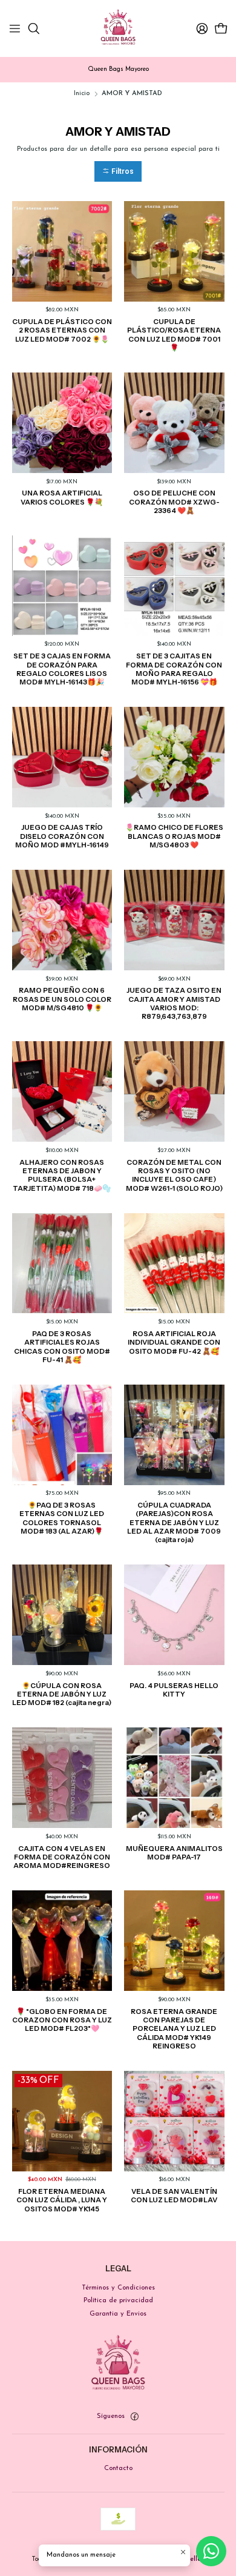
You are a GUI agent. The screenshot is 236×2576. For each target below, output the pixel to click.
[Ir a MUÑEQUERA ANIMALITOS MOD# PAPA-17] (174, 1778)
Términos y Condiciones (118, 2288)
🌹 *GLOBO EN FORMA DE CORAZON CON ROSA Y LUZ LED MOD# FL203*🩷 (62, 2020)
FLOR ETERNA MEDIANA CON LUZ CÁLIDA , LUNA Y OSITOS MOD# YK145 (62, 2200)
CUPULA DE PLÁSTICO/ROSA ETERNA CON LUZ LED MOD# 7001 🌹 (174, 335)
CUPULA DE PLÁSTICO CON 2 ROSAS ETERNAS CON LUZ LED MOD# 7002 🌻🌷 (62, 330)
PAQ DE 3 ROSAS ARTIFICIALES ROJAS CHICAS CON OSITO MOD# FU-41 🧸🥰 (62, 1347)
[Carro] (221, 29)
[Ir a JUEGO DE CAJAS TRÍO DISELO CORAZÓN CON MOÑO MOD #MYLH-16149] (62, 757)
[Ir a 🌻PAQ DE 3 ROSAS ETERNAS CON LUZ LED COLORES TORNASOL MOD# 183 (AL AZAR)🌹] (62, 1435)
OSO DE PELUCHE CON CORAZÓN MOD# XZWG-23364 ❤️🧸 (174, 502)
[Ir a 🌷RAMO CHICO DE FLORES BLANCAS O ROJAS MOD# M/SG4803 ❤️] (174, 757)
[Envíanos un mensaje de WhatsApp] (211, 2551)
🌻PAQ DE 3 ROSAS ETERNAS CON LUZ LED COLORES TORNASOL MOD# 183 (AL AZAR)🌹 (62, 1518)
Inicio (82, 94)
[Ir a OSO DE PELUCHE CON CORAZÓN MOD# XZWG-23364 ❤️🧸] (174, 423)
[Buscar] (34, 29)
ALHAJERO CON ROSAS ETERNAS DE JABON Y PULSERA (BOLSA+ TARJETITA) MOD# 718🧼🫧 (62, 1175)
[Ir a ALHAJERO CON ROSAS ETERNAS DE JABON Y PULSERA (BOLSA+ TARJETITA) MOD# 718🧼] (62, 1091)
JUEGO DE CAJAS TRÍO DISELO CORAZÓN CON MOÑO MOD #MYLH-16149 (62, 836)
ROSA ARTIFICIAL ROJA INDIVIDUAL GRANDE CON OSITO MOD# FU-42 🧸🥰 (174, 1343)
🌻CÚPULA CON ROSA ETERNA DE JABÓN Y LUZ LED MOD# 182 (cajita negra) (62, 1694)
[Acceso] (202, 29)
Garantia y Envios (118, 2314)
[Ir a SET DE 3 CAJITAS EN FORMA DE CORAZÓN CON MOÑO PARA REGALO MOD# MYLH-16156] (174, 586)
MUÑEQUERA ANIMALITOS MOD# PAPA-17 (174, 1853)
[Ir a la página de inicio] (118, 28)
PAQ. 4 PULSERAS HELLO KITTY (174, 1690)
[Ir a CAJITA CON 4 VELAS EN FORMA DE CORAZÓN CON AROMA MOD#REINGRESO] (62, 1778)
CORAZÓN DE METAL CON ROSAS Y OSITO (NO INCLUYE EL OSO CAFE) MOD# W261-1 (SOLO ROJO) (174, 1175)
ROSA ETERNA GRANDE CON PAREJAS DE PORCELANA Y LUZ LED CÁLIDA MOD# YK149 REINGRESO (174, 2029)
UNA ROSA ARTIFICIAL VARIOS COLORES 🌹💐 (62, 497)
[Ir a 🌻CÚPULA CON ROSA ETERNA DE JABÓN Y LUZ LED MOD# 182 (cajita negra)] (62, 1615)
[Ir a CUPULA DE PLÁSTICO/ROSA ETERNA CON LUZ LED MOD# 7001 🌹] (174, 251)
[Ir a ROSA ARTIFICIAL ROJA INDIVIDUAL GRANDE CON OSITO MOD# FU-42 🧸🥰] (174, 1263)
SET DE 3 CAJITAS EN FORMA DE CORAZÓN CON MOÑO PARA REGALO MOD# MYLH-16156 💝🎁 (174, 669)
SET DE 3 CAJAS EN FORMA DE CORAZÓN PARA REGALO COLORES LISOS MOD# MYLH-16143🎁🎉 (62, 669)
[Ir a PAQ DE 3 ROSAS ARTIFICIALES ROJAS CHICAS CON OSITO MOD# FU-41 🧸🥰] (62, 1263)
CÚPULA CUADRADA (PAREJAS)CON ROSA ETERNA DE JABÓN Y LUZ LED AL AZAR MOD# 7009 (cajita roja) (174, 1522)
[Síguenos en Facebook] (134, 2417)
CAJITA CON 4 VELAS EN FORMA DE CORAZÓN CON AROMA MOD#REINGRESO (62, 1857)
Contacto (118, 2468)
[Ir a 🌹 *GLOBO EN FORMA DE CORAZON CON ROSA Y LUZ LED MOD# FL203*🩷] (62, 1941)
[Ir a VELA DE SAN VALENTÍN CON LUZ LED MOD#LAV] (174, 2121)
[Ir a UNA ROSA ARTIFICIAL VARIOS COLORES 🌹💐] (62, 423)
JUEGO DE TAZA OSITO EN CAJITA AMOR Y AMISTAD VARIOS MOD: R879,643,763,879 (174, 1003)
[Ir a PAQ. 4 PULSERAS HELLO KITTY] (174, 1615)
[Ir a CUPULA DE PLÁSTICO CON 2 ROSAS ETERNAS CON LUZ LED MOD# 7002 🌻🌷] (62, 251)
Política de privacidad (118, 2300)
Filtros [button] (122, 171)
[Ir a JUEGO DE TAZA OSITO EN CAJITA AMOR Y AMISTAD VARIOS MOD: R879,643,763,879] (174, 920)
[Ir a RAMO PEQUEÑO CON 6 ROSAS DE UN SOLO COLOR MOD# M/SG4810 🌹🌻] (62, 920)
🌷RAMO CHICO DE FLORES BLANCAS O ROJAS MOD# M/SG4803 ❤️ (174, 836)
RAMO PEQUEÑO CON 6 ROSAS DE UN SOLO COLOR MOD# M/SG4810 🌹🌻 (62, 999)
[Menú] (15, 29)
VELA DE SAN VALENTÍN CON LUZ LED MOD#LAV (174, 2196)
